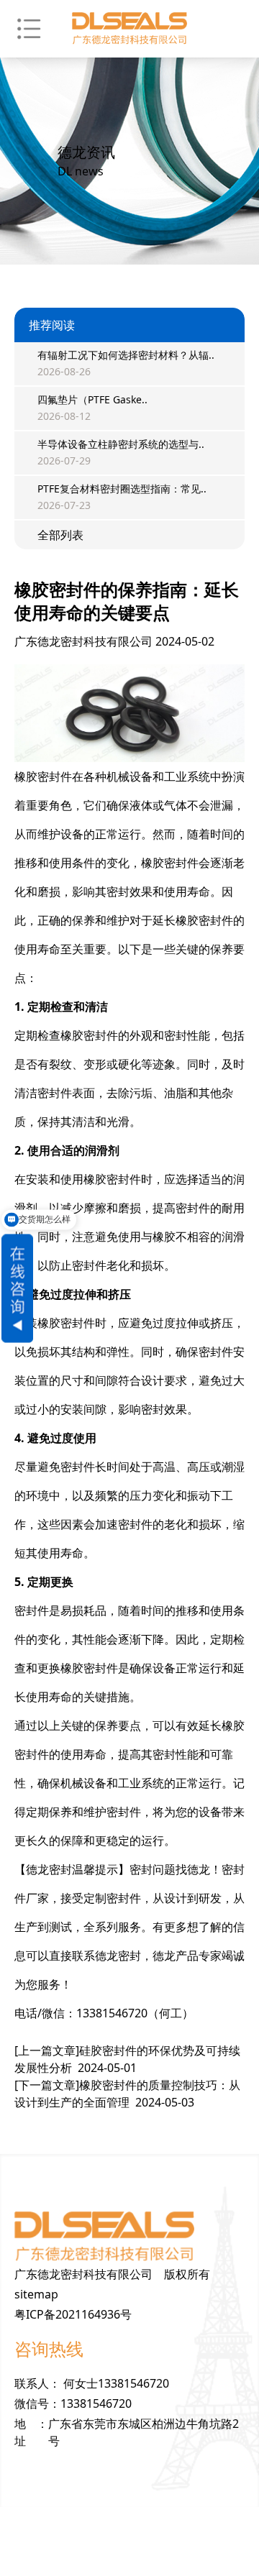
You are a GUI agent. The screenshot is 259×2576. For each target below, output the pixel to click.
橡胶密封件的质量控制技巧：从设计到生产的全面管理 (127, 2094)
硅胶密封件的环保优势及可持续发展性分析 (127, 2059)
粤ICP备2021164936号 (73, 2314)
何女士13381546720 (116, 2383)
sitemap (36, 2294)
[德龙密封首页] (129, 29)
